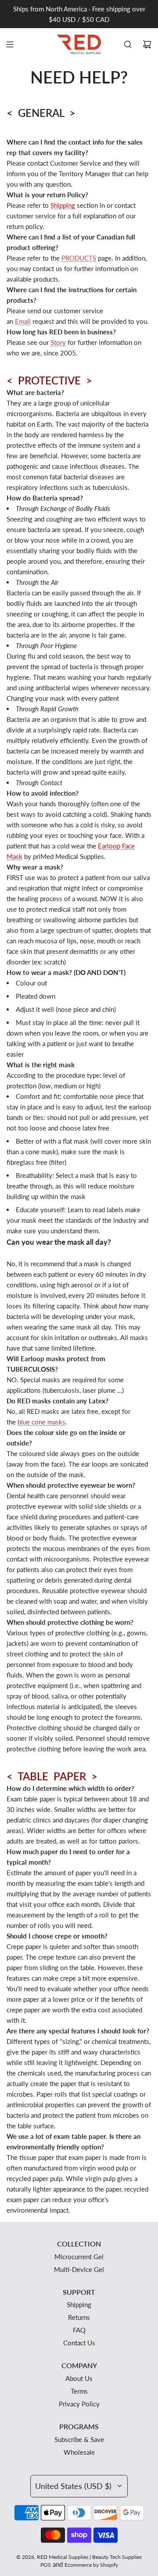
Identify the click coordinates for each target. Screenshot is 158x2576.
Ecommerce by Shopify (91, 2565)
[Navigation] (10, 44)
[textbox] (79, 112)
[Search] (128, 44)
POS (46, 2565)
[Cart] (147, 44)
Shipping (63, 205)
